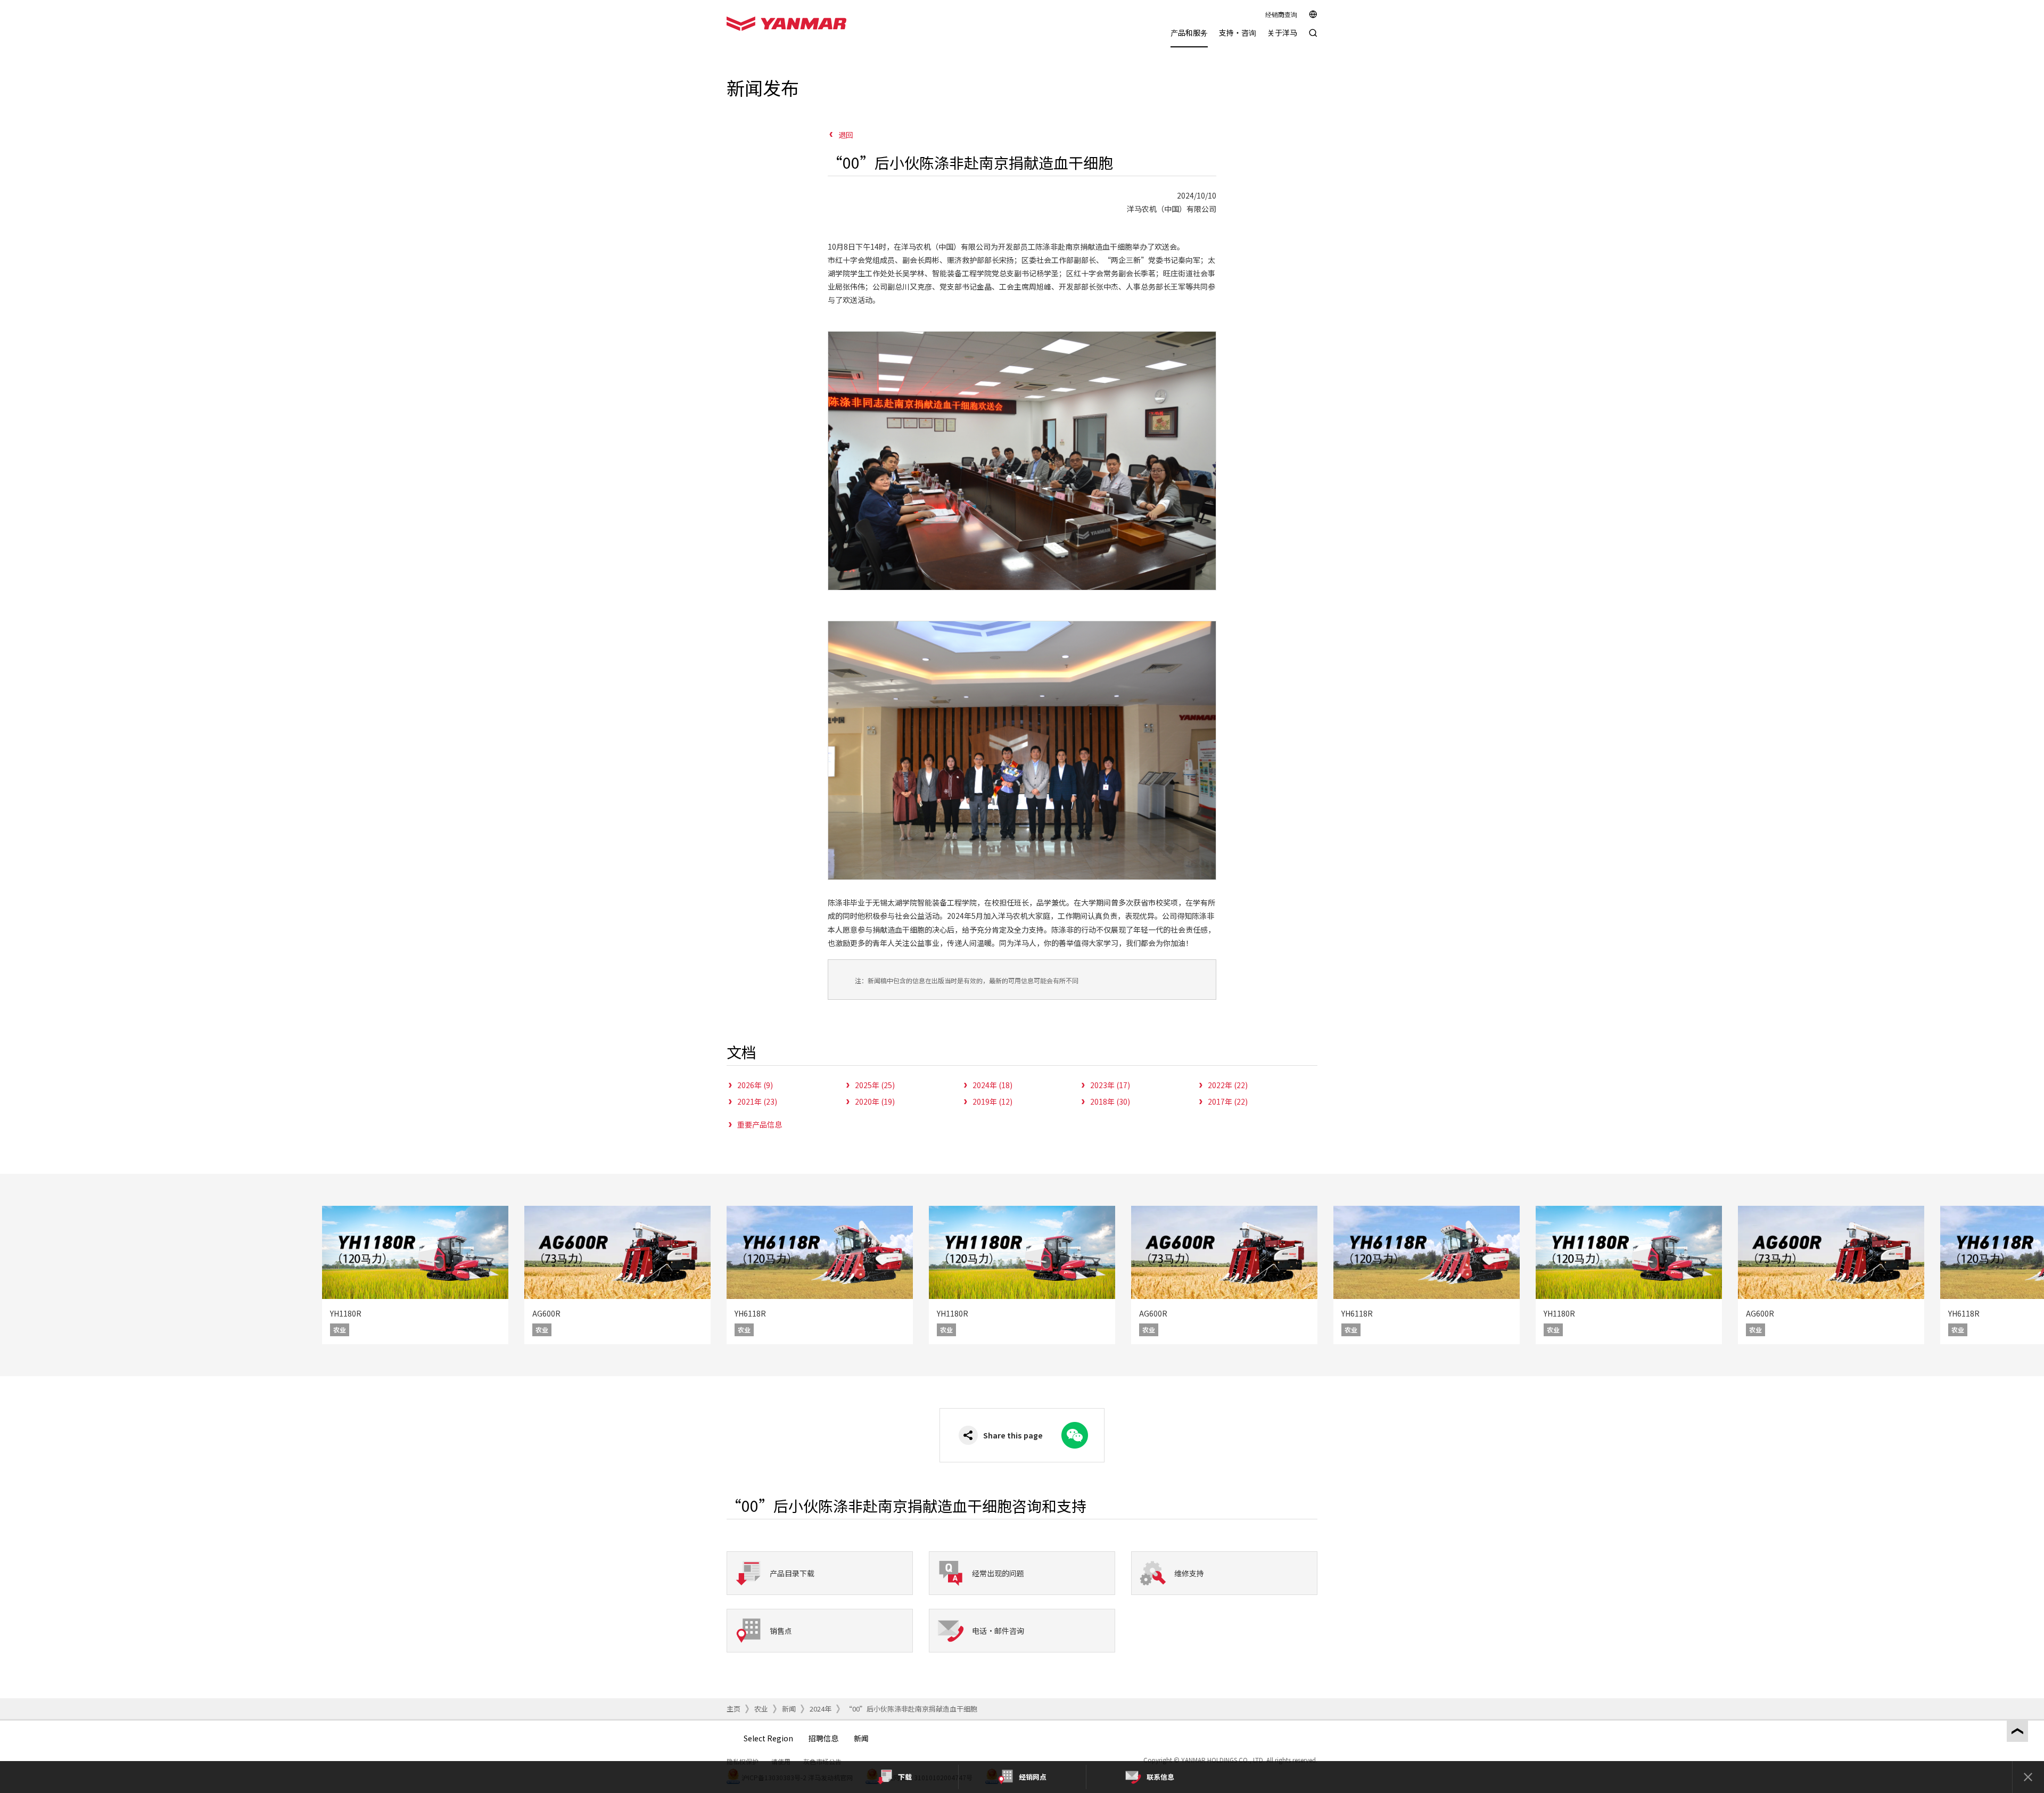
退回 (846, 135)
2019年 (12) (992, 1101)
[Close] (2028, 1777)
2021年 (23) (757, 1101)
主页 (733, 1709)
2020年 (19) (875, 1101)
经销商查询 (1281, 14)
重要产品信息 (760, 1124)
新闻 (789, 1709)
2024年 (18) (992, 1085)
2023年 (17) (1110, 1085)
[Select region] (1313, 14)
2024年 (821, 1709)
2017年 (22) (1228, 1101)
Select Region (768, 1738)
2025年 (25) (875, 1085)
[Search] (1313, 38)
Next (2028, 1275)
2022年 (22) (1228, 1085)
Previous (16, 1275)
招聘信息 (823, 1738)
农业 (761, 1709)
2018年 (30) (1110, 1101)
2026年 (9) (755, 1085)
